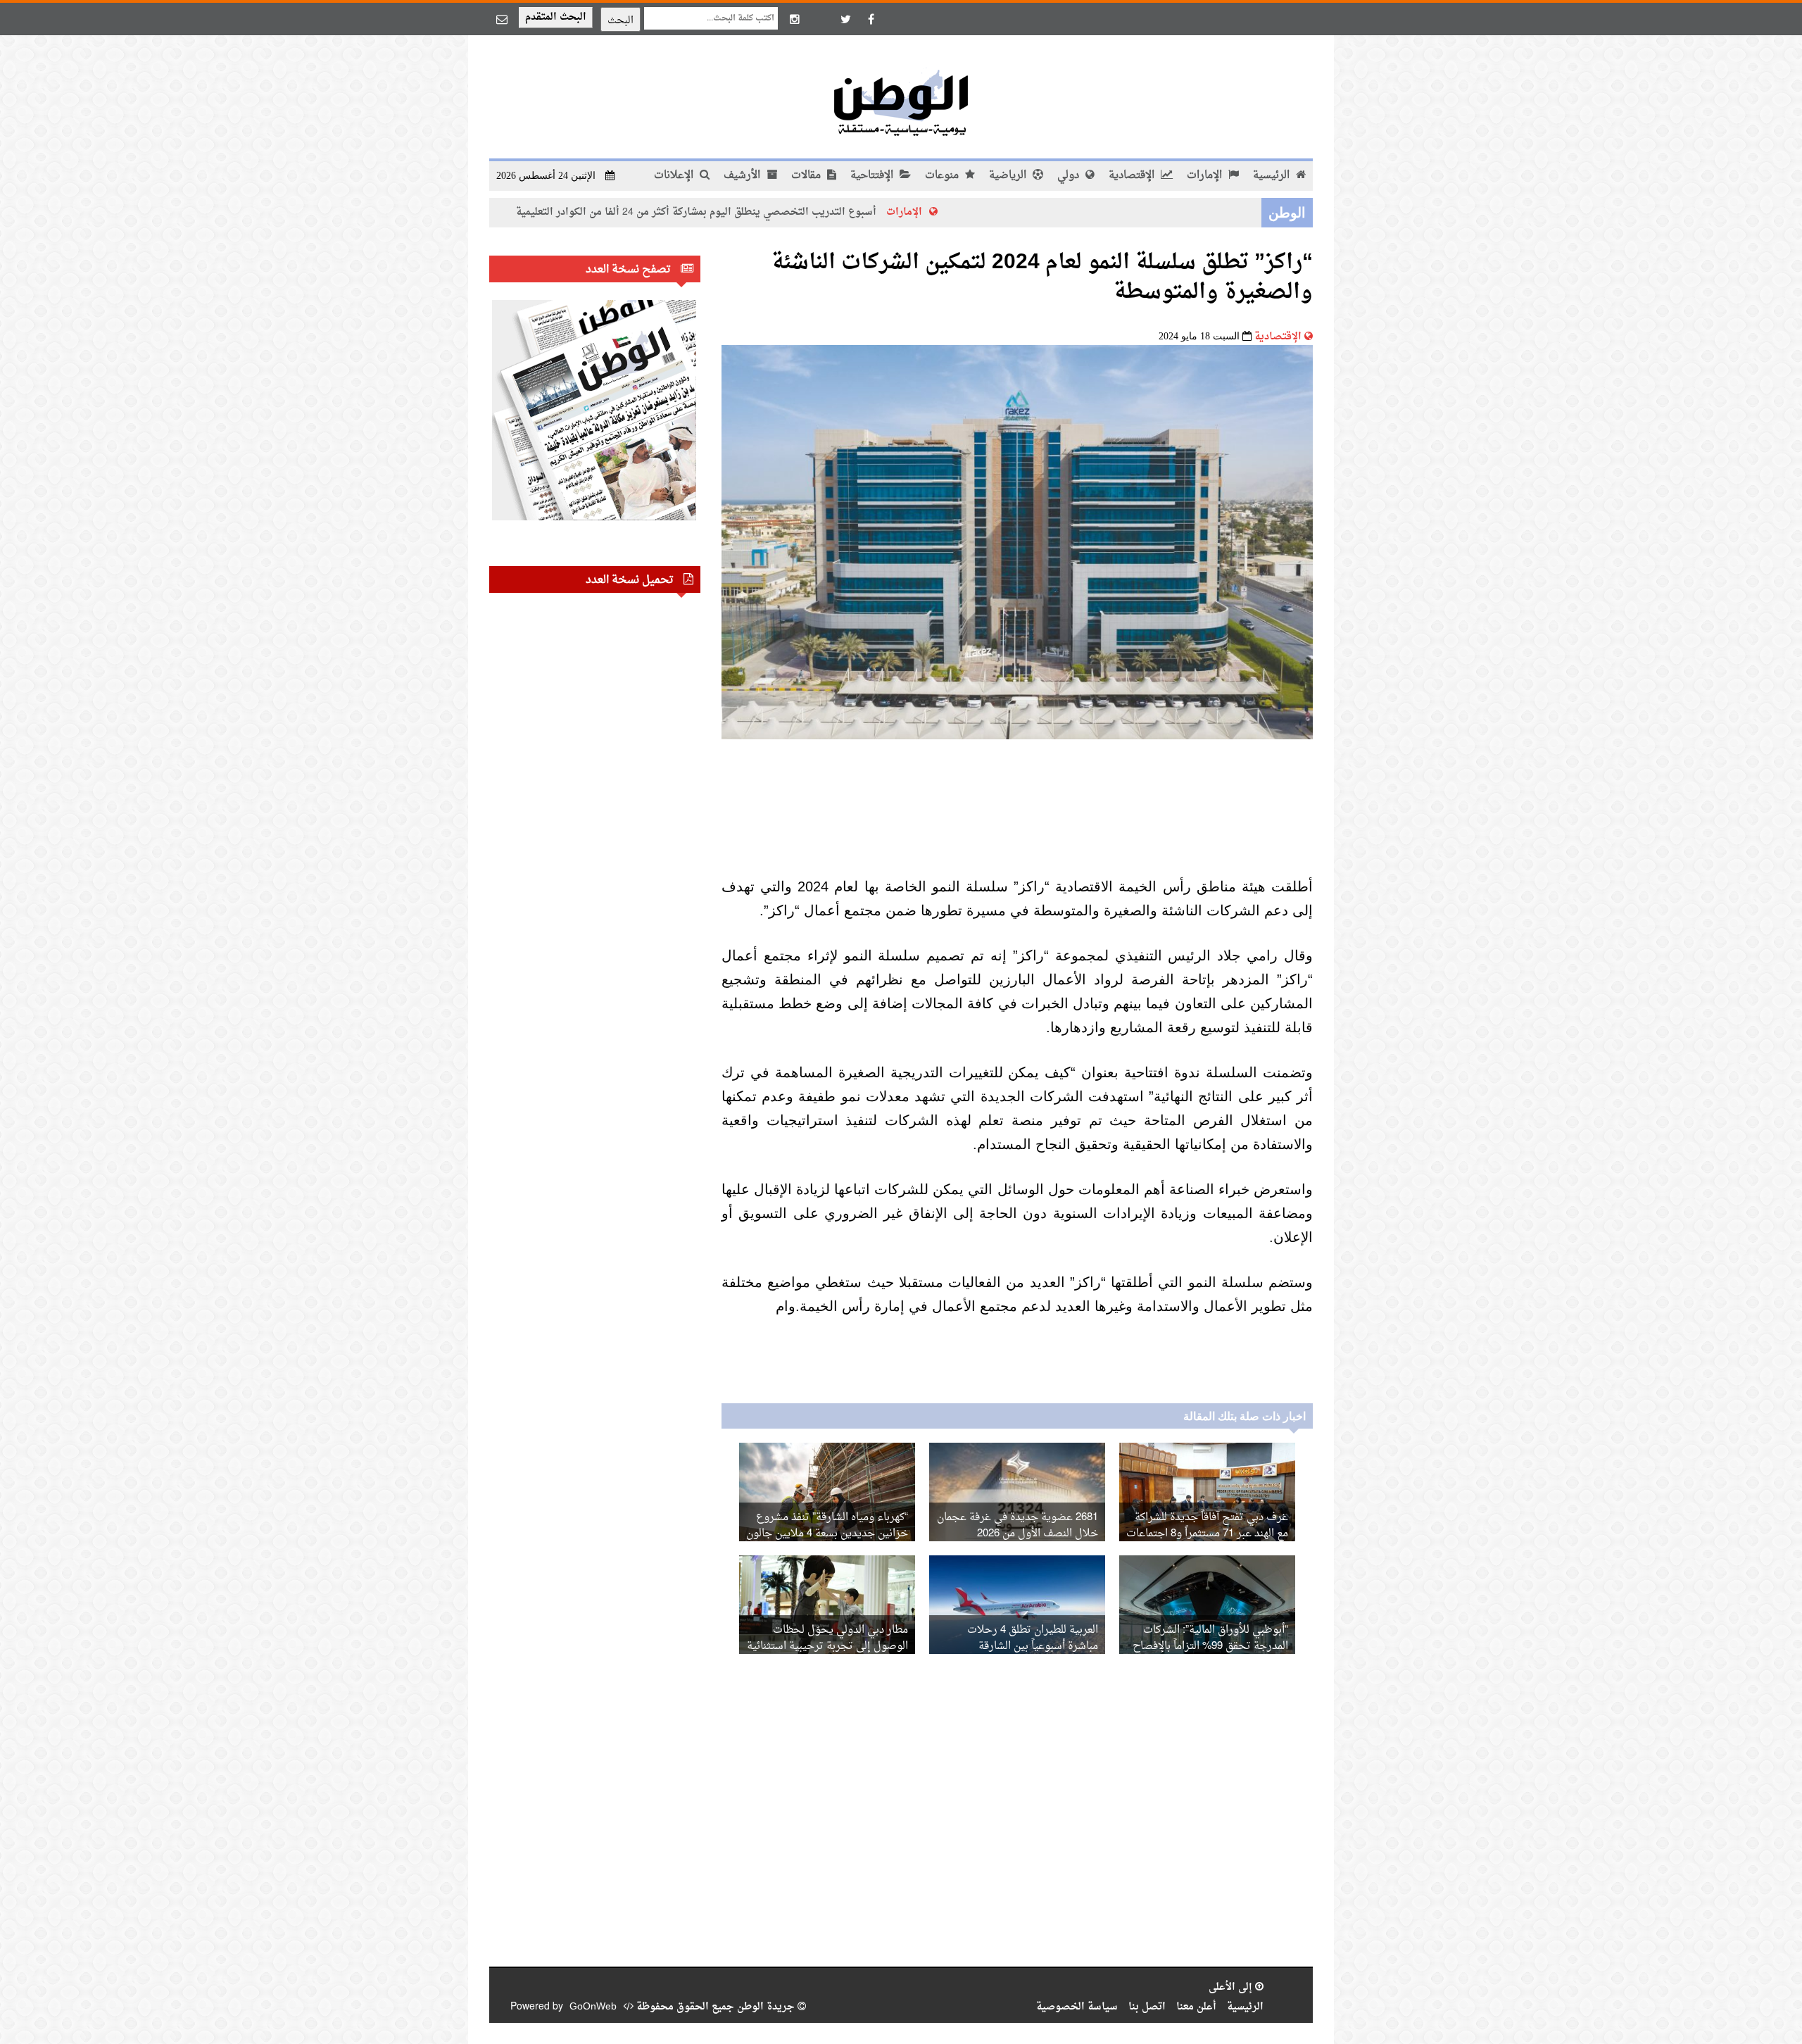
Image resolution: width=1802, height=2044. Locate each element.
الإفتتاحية (873, 176)
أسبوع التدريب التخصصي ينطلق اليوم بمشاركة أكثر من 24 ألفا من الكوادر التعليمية (798, 212)
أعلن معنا (1196, 2007)
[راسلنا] (502, 19)
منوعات (943, 176)
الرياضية (1009, 176)
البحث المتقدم (556, 17)
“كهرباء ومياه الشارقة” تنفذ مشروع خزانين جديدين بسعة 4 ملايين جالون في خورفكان (827, 1534)
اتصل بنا (1147, 2007)
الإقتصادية (1133, 176)
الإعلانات (675, 176)
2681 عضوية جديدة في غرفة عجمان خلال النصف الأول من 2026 (1017, 1526)
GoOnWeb (593, 2007)
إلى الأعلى (1232, 1987)
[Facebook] (871, 19)
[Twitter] (845, 19)
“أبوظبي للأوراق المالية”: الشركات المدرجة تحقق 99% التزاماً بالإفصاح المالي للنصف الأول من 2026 (1210, 1647)
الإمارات (1206, 176)
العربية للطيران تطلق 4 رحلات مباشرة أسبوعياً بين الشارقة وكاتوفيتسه (1033, 1647)
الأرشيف (743, 176)
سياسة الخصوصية (1077, 2007)
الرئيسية (1273, 176)
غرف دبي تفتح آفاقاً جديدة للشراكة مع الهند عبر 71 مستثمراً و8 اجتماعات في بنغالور (1207, 1534)
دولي (1070, 176)
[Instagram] (795, 19)
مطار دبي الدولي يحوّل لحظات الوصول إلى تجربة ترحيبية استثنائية (827, 1638)
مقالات (807, 176)
